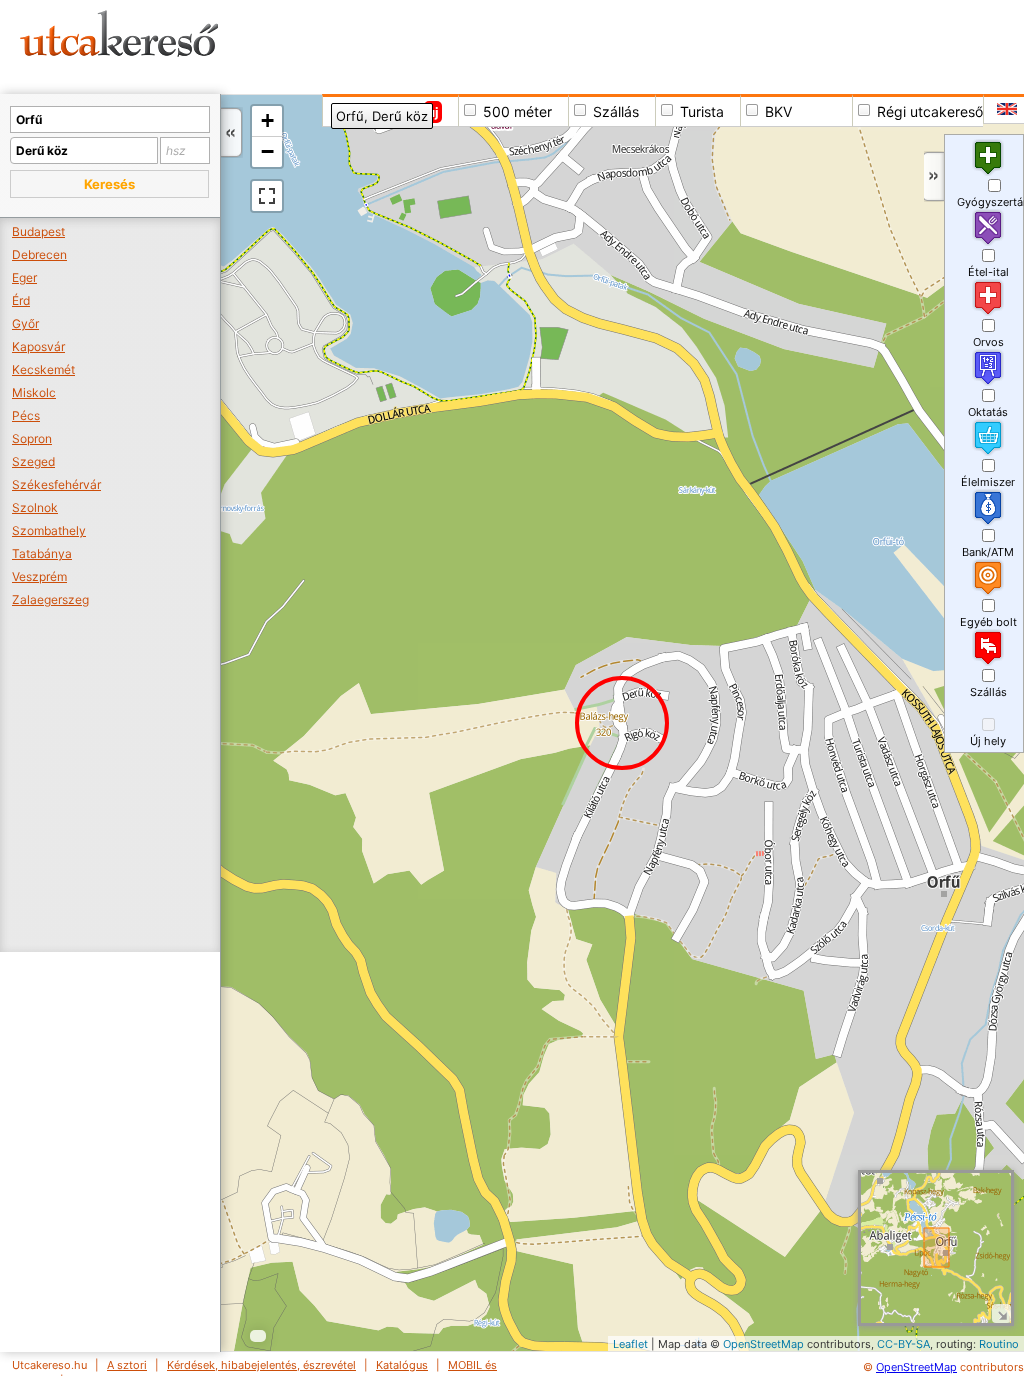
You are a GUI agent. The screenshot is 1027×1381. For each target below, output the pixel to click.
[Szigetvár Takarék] (561, 187)
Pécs (26, 415)
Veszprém (39, 576)
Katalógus (402, 1365)
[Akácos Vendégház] (1006, 961)
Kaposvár (38, 346)
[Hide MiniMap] (1001, 1313)
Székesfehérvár (56, 484)
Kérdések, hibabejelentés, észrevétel (261, 1365)
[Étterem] (290, 1222)
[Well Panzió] (944, 955)
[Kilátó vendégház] (610, 697)
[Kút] (843, 919)
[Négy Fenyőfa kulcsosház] (906, 1061)
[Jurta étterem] (261, 428)
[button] (109, 184)
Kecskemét (43, 369)
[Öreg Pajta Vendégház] (919, 984)
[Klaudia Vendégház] (616, 218)
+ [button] (267, 120)
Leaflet (630, 1344)
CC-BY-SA (903, 1344)
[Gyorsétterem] (315, 418)
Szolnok (35, 507)
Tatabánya (42, 553)
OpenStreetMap (763, 1344)
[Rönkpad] (603, 723)
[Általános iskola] (594, 222)
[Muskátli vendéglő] (521, 138)
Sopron (32, 438)
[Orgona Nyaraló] (667, 275)
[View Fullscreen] (267, 196)
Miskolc (34, 392)
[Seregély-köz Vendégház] (806, 815)
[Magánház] (796, 954)
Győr (25, 323)
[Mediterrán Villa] (504, 194)
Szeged (33, 461)
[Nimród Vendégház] (850, 800)
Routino (999, 1344)
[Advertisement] (644, 45)
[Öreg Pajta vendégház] (904, 985)
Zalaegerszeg (50, 599)
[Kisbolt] (935, 925)
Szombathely (49, 530)
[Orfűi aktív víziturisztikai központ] (391, 203)
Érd (21, 300)
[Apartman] (884, 717)
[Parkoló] (302, 427)
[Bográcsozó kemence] (280, 1222)
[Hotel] (967, 932)
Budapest (38, 231)
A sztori (127, 1365)
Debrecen (39, 254)
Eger (24, 277)
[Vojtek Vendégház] (880, 736)
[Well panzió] (953, 927)
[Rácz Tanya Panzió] (370, 1279)
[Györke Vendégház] (899, 802)
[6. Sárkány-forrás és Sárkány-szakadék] (970, 1094)
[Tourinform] (527, 207)
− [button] (267, 151)
